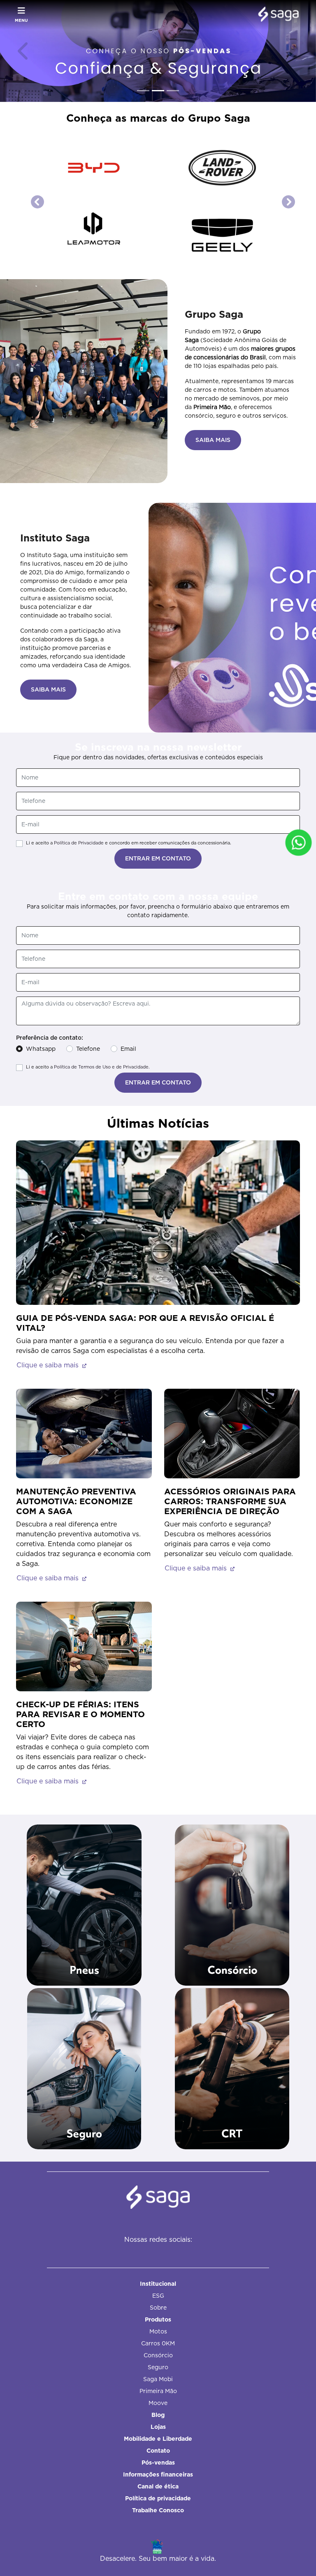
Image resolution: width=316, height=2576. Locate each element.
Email (128, 913)
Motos (158, 2257)
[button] (24, 51)
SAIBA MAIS (213, 305)
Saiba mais (84, 2021)
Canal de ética (158, 2412)
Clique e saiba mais (49, 1230)
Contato (158, 2377)
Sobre (158, 2234)
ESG (158, 2222)
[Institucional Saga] (276, 15)
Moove (158, 2329)
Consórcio (158, 2281)
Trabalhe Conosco (158, 2436)
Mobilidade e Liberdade (158, 2365)
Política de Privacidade (79, 708)
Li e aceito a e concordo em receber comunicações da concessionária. (129, 708)
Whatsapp (41, 913)
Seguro (158, 2293)
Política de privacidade (158, 2424)
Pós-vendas (158, 2389)
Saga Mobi (158, 2305)
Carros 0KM (158, 2269)
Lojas (158, 2353)
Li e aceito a (88, 932)
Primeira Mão (158, 2317)
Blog (158, 2341)
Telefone (88, 913)
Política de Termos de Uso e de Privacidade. (102, 932)
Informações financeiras (158, 2400)
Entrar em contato (158, 723)
